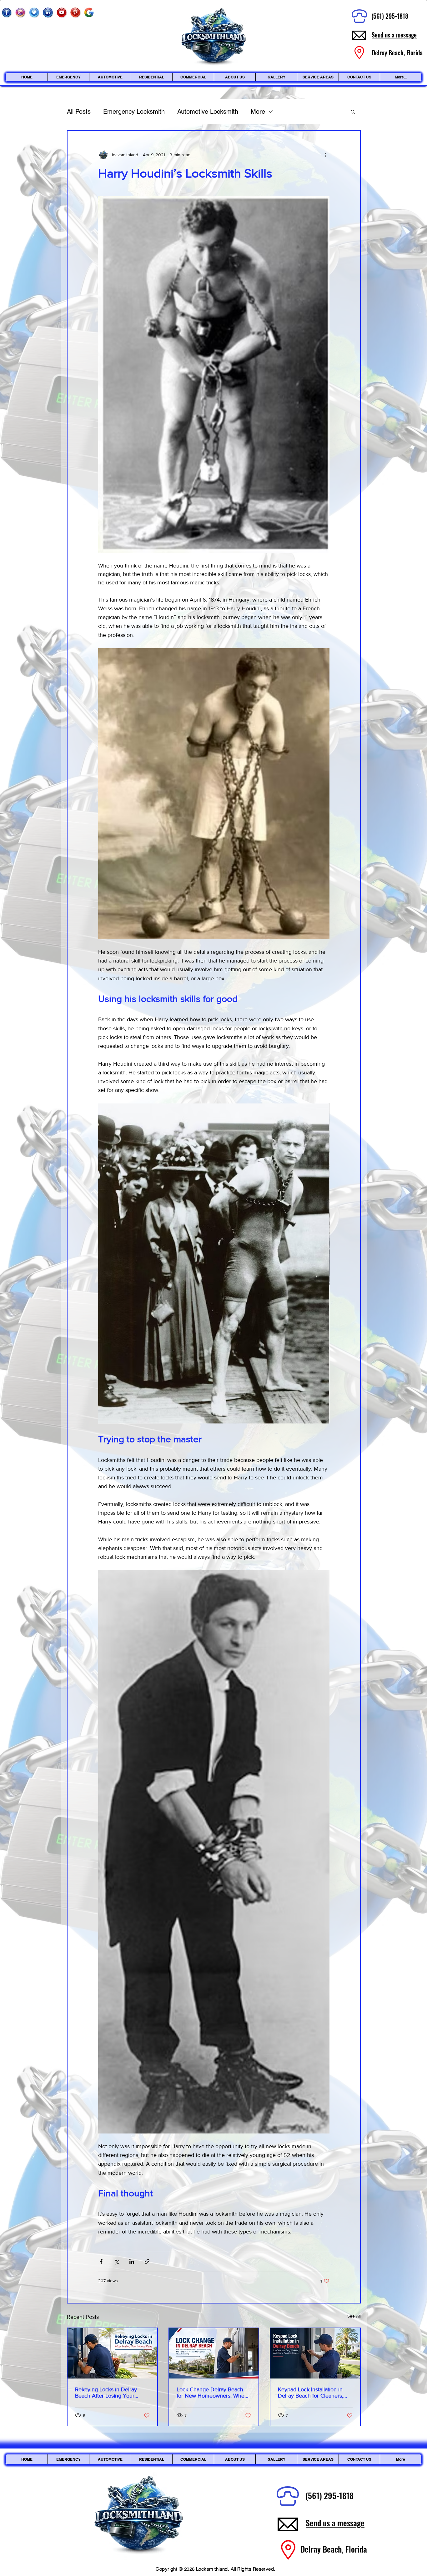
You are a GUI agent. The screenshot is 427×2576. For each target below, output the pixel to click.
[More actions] (326, 155)
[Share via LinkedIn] (132, 2261)
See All (354, 2316)
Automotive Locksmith (208, 112)
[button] (353, 112)
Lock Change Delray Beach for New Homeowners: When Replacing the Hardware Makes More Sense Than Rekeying (212, 2393)
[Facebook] (7, 13)
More (258, 112)
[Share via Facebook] (101, 2261)
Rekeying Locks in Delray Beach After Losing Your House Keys (106, 2393)
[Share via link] (147, 2261)
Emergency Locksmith (134, 112)
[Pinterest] (75, 13)
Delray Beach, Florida (334, 2549)
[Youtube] (62, 13)
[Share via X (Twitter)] (116, 2261)
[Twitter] (34, 13)
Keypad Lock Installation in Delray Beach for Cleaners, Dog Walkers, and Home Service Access (311, 2393)
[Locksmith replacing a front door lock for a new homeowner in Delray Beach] (214, 2353)
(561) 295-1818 (390, 16)
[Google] (89, 13)
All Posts (79, 112)
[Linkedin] (48, 13)
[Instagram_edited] (20, 13)
